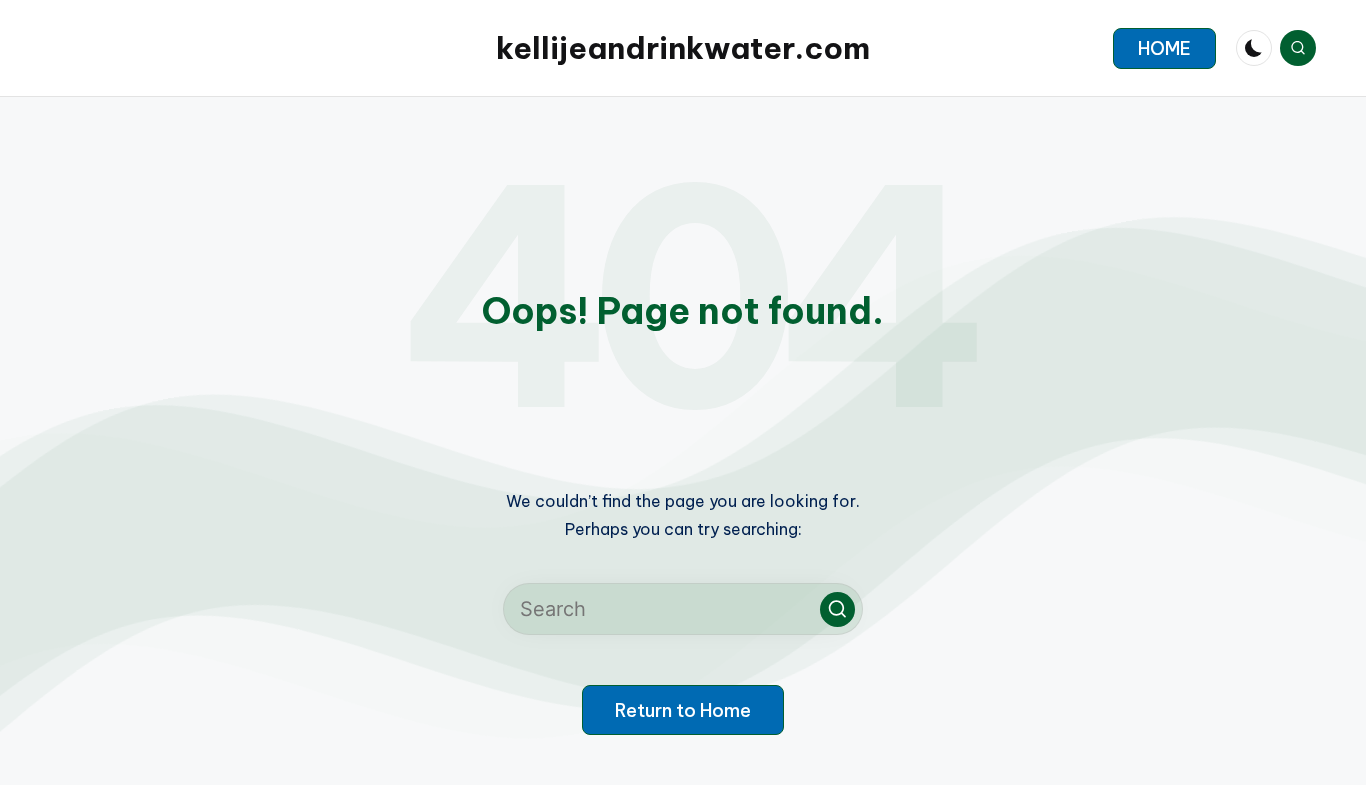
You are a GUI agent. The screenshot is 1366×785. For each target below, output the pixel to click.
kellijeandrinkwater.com (683, 48)
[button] (1164, 48)
